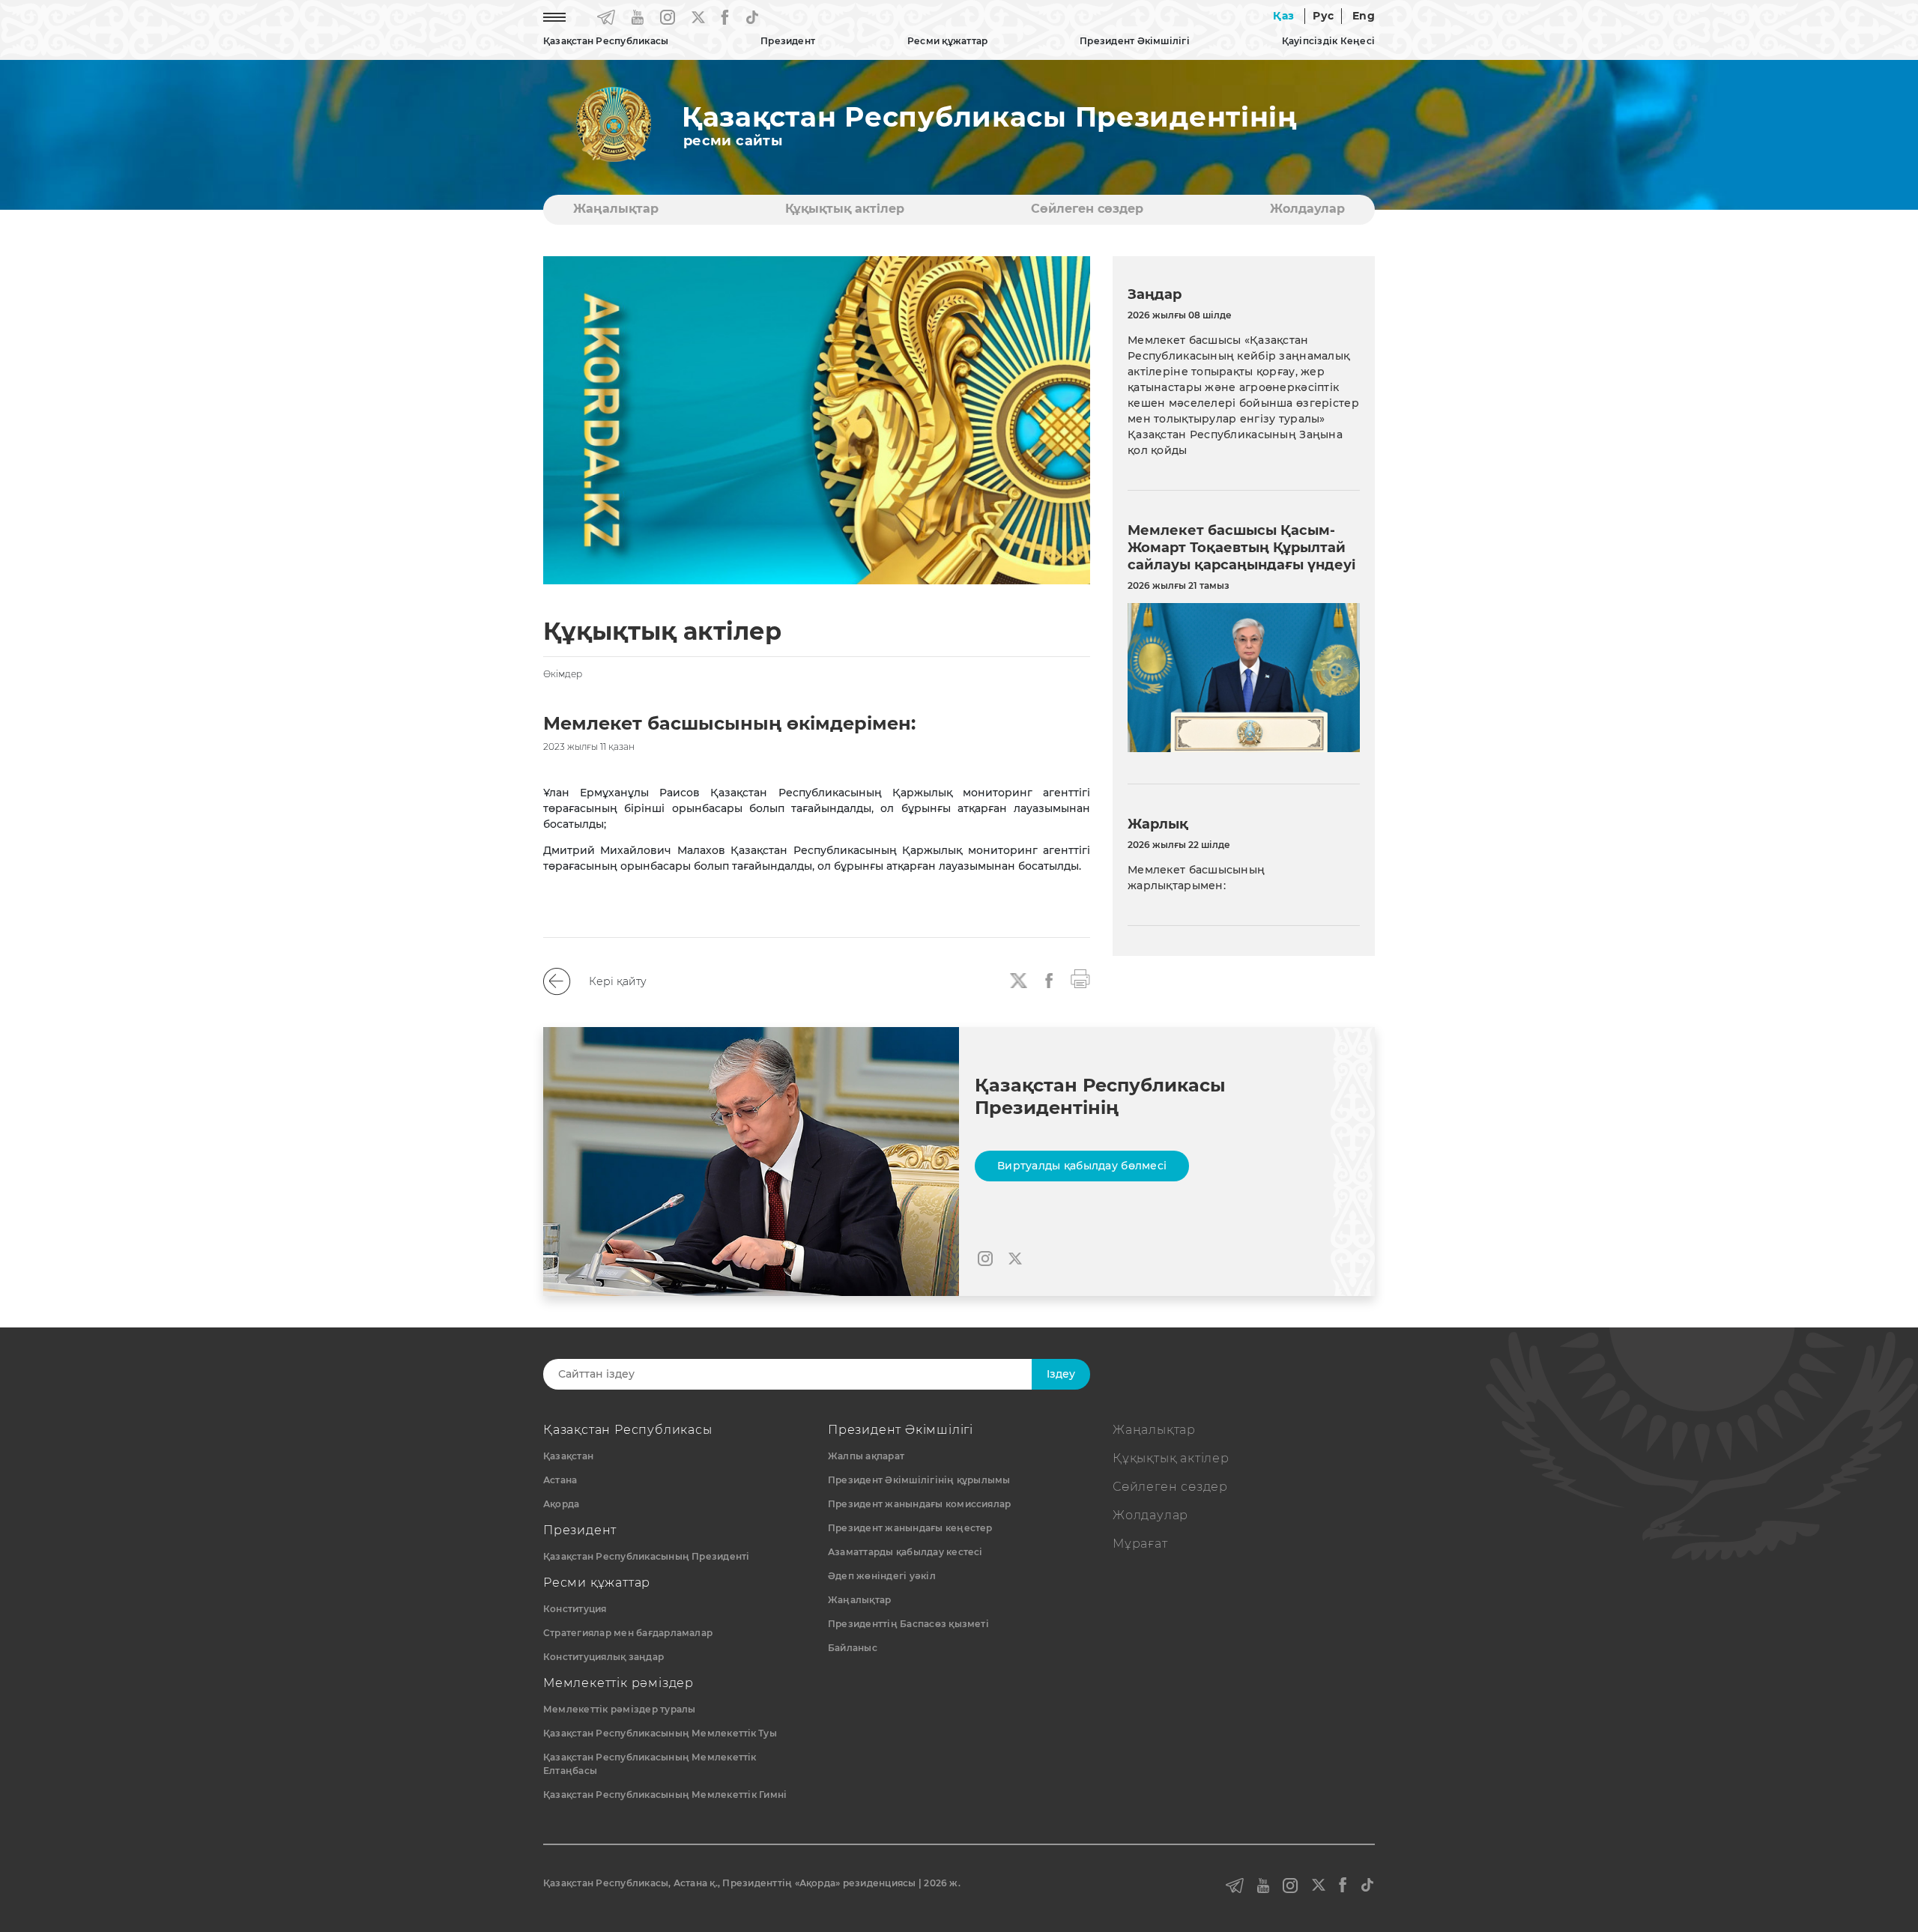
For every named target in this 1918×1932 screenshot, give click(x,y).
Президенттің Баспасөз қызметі (908, 1624)
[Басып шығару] (1080, 978)
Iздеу (1061, 1374)
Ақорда (561, 1504)
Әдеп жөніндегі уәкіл (882, 1576)
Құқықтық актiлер (845, 209)
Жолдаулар (1307, 209)
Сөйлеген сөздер (1087, 209)
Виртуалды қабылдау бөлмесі (1082, 1166)
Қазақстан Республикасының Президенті (647, 1556)
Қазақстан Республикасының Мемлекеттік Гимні (665, 1795)
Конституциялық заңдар (603, 1657)
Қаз (1283, 16)
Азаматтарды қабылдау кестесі (905, 1552)
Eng (1364, 16)
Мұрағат (1140, 1544)
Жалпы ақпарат (866, 1456)
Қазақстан (568, 1456)
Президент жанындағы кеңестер (910, 1528)
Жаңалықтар (616, 209)
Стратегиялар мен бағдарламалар (628, 1633)
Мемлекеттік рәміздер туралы (619, 1709)
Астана (560, 1480)
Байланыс (853, 1648)
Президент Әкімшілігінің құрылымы (919, 1480)
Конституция (575, 1609)
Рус (1323, 16)
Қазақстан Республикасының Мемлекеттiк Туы (660, 1733)
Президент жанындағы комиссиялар (919, 1504)
